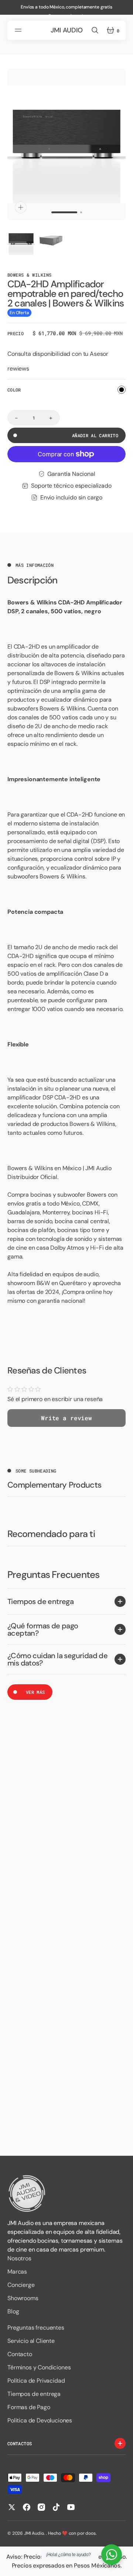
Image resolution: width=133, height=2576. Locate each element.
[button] (19, 30)
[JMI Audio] (66, 2194)
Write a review (66, 1418)
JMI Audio (34, 2533)
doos (90, 2533)
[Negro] (122, 390)
